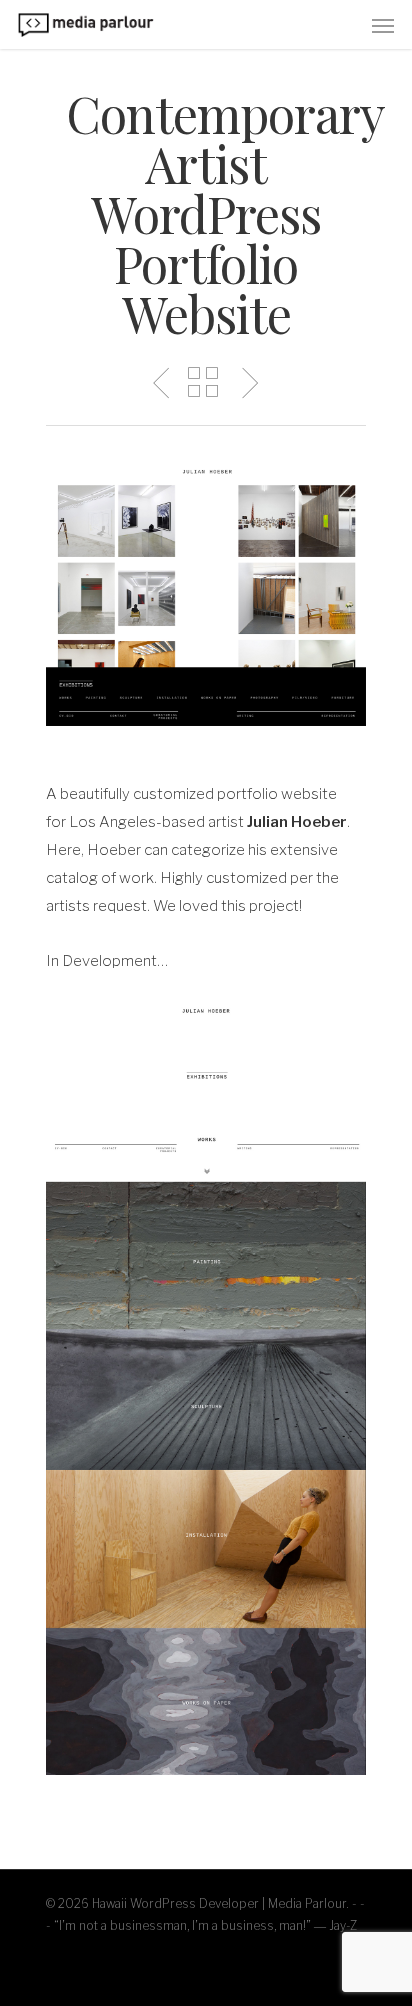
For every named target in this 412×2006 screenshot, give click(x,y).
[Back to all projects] (203, 384)
